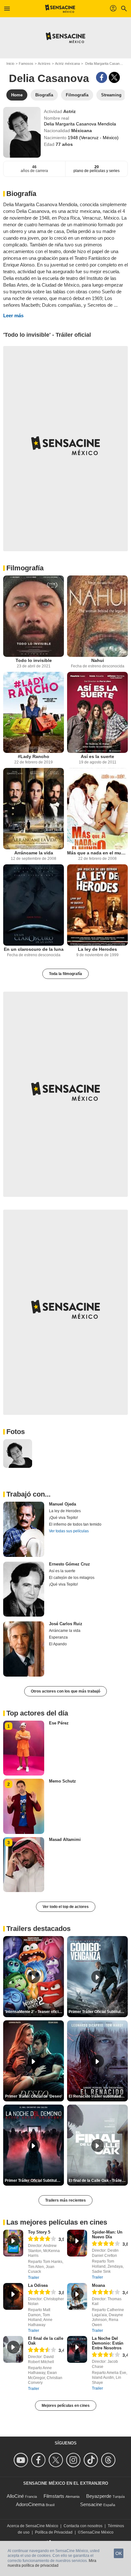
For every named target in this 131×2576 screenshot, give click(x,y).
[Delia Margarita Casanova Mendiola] (22, 132)
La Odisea (38, 2285)
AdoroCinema (30, 2504)
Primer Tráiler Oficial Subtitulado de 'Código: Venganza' (98, 2012)
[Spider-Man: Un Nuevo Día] (77, 2243)
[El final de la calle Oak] (13, 2349)
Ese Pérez (59, 1723)
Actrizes (44, 64)
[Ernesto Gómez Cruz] (24, 1589)
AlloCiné (15, 2496)
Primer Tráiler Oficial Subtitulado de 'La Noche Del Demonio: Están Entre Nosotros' (34, 2181)
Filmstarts (54, 2496)
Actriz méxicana (67, 64)
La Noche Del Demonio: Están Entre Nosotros (108, 2343)
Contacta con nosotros (83, 2526)
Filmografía (25, 568)
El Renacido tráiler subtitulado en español (98, 2096)
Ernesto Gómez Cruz (69, 1564)
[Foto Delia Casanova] (18, 1454)
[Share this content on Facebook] (102, 77)
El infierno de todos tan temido (75, 1524)
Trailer (34, 2278)
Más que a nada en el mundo (97, 853)
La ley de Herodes (97, 949)
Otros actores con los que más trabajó (65, 1691)
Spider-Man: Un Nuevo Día (107, 2234)
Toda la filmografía (65, 974)
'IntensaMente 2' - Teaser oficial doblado (34, 2012)
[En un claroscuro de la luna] (34, 905)
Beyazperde (99, 2496)
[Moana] (77, 2296)
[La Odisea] (13, 2296)
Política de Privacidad (54, 2532)
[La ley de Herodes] (97, 905)
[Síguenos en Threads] (109, 2460)
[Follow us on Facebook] (39, 2460)
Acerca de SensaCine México (33, 2526)
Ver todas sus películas (69, 1531)
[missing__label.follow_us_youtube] (22, 2460)
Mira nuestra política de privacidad (52, 2563)
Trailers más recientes (65, 2200)
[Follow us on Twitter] (57, 2460)
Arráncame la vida (34, 853)
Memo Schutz (62, 1781)
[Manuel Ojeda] (24, 1529)
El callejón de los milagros (72, 1578)
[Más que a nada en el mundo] (97, 809)
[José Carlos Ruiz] (24, 1649)
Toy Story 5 (39, 2232)
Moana (98, 2285)
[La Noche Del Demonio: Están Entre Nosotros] (77, 2349)
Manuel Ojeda (62, 1504)
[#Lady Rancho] (34, 713)
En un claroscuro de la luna (34, 949)
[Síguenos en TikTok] (92, 2460)
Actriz (69, 111)
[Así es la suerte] (97, 713)
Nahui (98, 660)
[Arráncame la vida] (34, 809)
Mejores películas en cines (66, 2406)
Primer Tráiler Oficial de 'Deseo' (34, 2096)
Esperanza (58, 1637)
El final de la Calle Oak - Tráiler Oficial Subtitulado (98, 2181)
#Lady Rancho (34, 756)
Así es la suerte (97, 756)
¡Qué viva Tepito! (63, 1518)
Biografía (21, 194)
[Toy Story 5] (13, 2243)
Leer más (13, 315)
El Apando (58, 1644)
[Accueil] (60, 9)
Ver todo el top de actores (66, 1907)
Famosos (26, 64)
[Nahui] (97, 616)
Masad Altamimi (65, 1840)
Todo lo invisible (34, 660)
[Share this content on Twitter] (114, 77)
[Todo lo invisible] (34, 616)
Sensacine (91, 2504)
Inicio (10, 64)
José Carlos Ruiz (66, 1624)
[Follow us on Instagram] (74, 2460)
